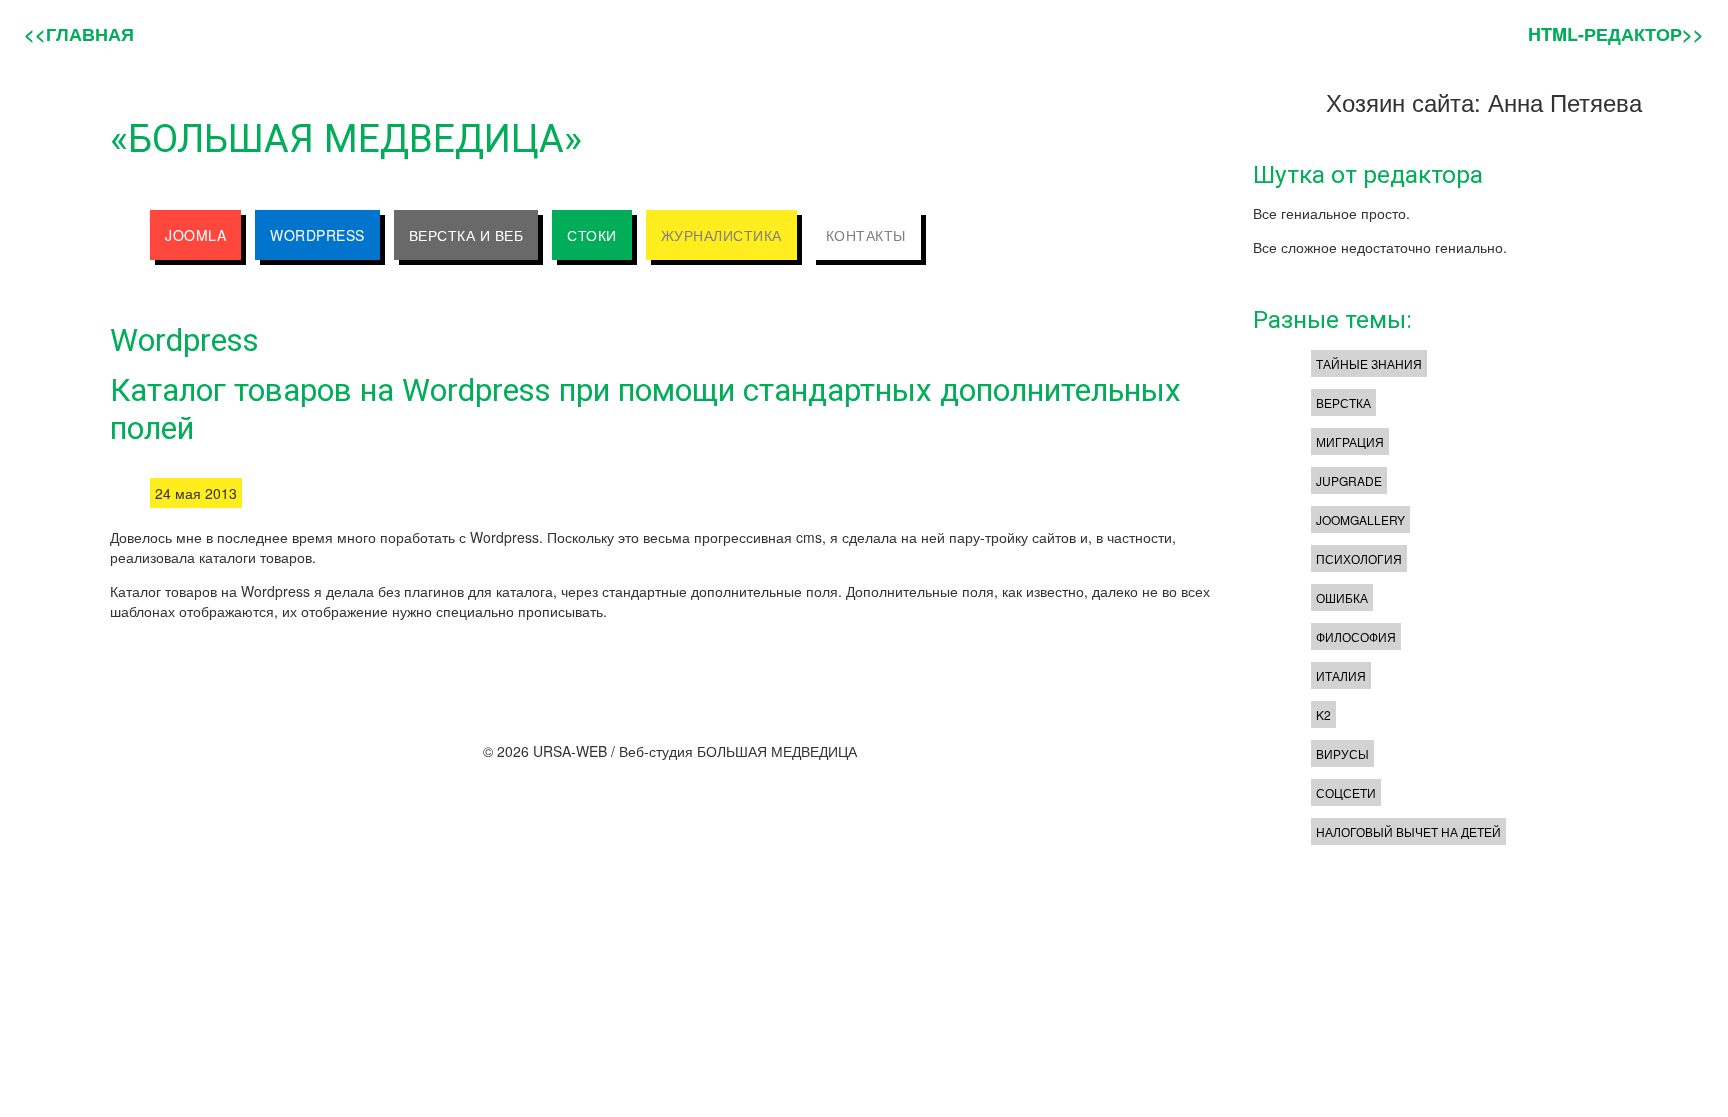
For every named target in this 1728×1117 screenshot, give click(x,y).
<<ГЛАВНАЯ (79, 34)
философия (1356, 636)
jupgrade (1349, 480)
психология (1359, 558)
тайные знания (1369, 363)
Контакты (866, 235)
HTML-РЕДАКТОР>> (1616, 34)
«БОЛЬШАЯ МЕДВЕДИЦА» (346, 138)
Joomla (195, 235)
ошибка (1342, 597)
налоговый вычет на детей (1408, 831)
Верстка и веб (466, 235)
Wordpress (317, 235)
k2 (1323, 714)
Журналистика (721, 235)
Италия (1341, 675)
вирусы (1342, 753)
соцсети (1346, 792)
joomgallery (1360, 519)
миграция (1350, 441)
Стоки (592, 235)
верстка (1343, 402)
